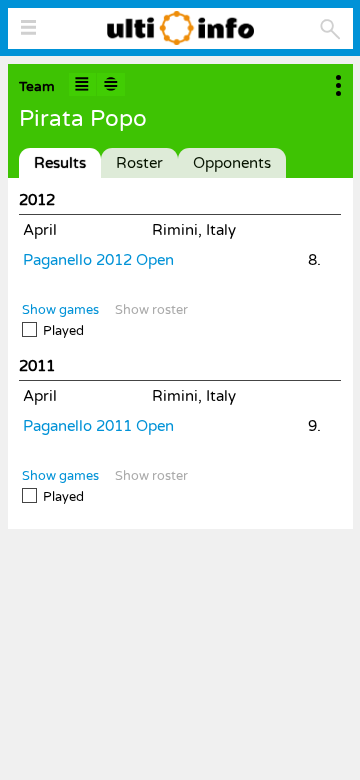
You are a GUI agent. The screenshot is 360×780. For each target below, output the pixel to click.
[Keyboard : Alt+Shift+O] (111, 84)
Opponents (232, 163)
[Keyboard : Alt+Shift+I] (83, 84)
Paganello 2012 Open (98, 260)
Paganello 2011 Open (98, 426)
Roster (139, 163)
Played (63, 331)
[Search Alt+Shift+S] (330, 29)
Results (60, 163)
